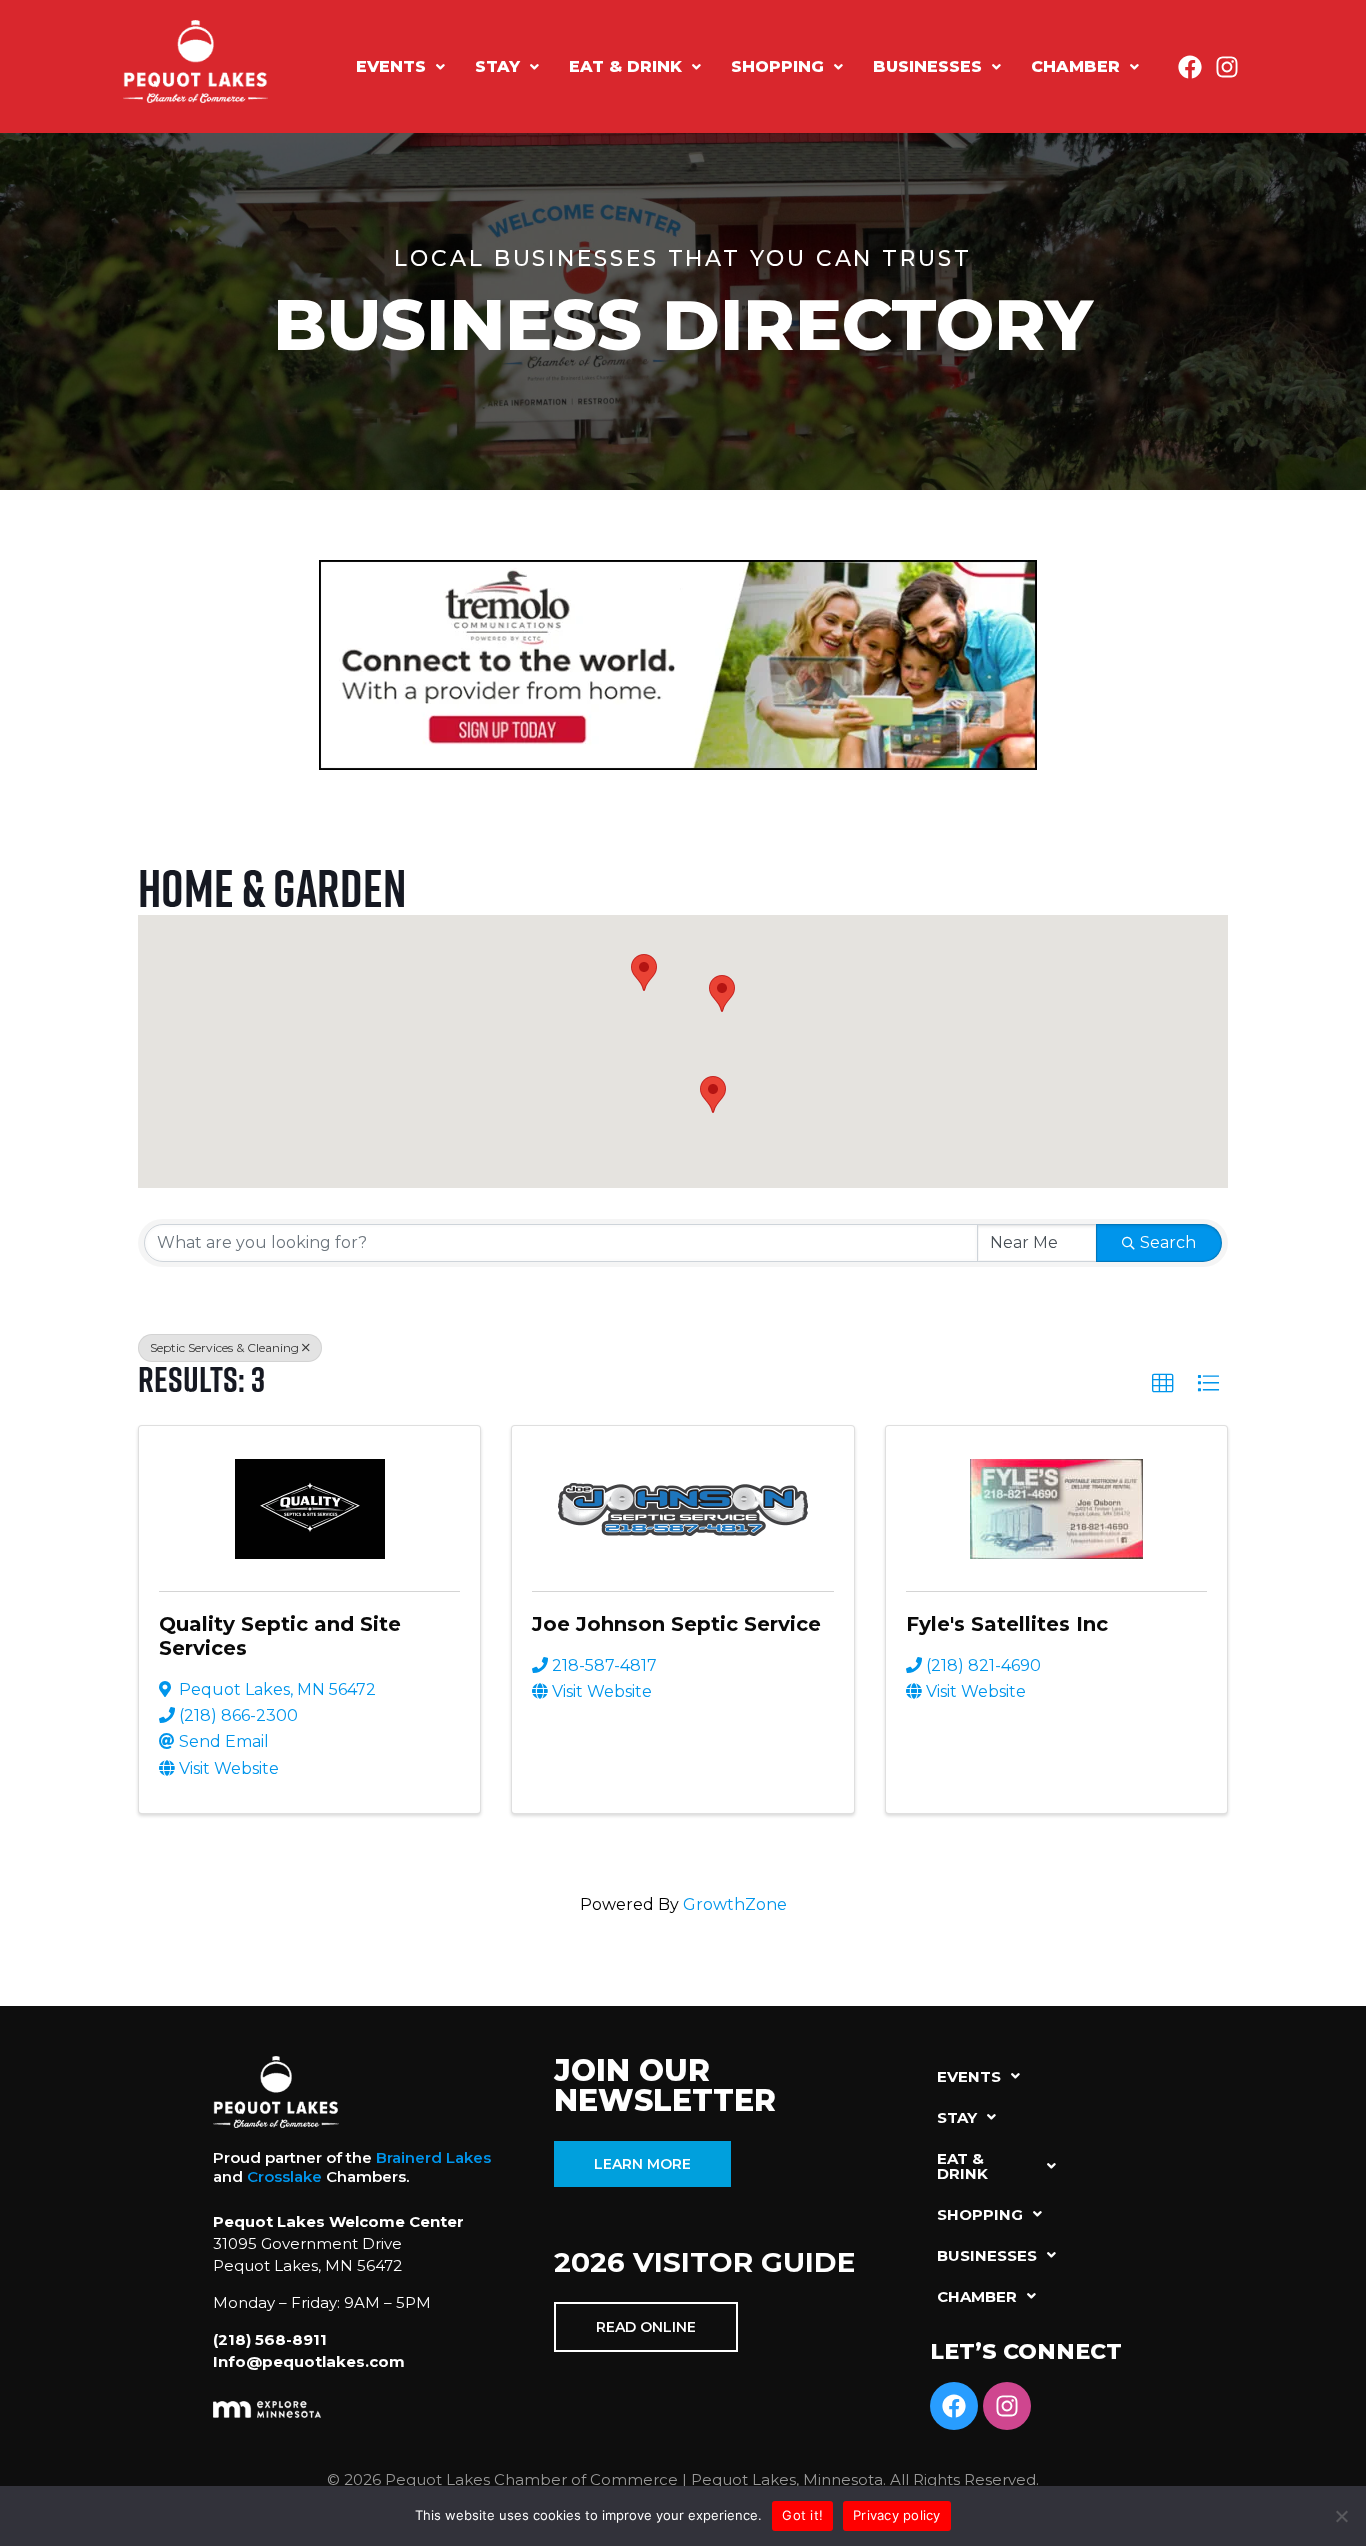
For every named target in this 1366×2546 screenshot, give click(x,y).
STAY (497, 66)
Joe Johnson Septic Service (676, 1624)
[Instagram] (1227, 67)
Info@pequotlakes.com (309, 2361)
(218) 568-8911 (270, 2339)
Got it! (802, 2515)
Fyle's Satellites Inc (1007, 1624)
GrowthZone (735, 1904)
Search (1168, 1242)
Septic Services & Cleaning (224, 1347)
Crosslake (284, 2176)
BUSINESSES (927, 66)
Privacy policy (897, 2515)
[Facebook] (1190, 67)
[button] (400, 67)
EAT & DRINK (625, 66)
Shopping (777, 66)
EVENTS (391, 66)
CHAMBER (1075, 66)
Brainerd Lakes (433, 2157)
